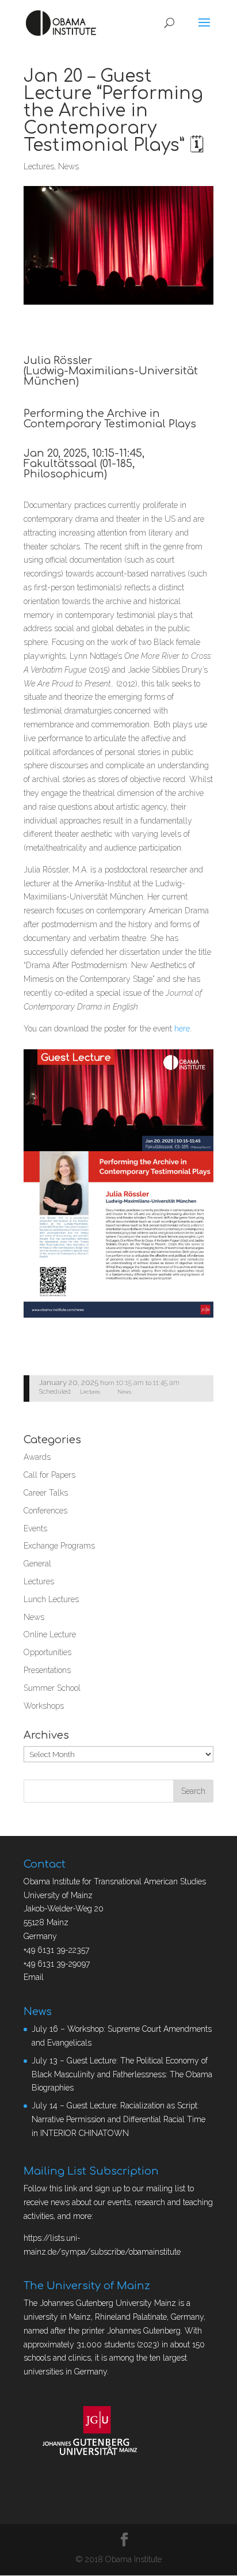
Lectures (39, 166)
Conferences (45, 1511)
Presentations (47, 1670)
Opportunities (47, 1652)
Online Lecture (50, 1634)
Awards (37, 1457)
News (68, 166)
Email (34, 1977)
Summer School (52, 1688)
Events (35, 1528)
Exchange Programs (59, 1546)
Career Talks (46, 1493)
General (37, 1564)
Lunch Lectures (51, 1599)
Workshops (44, 1706)
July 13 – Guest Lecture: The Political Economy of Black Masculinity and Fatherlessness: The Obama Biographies (122, 2074)
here (182, 1029)
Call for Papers (49, 1475)
